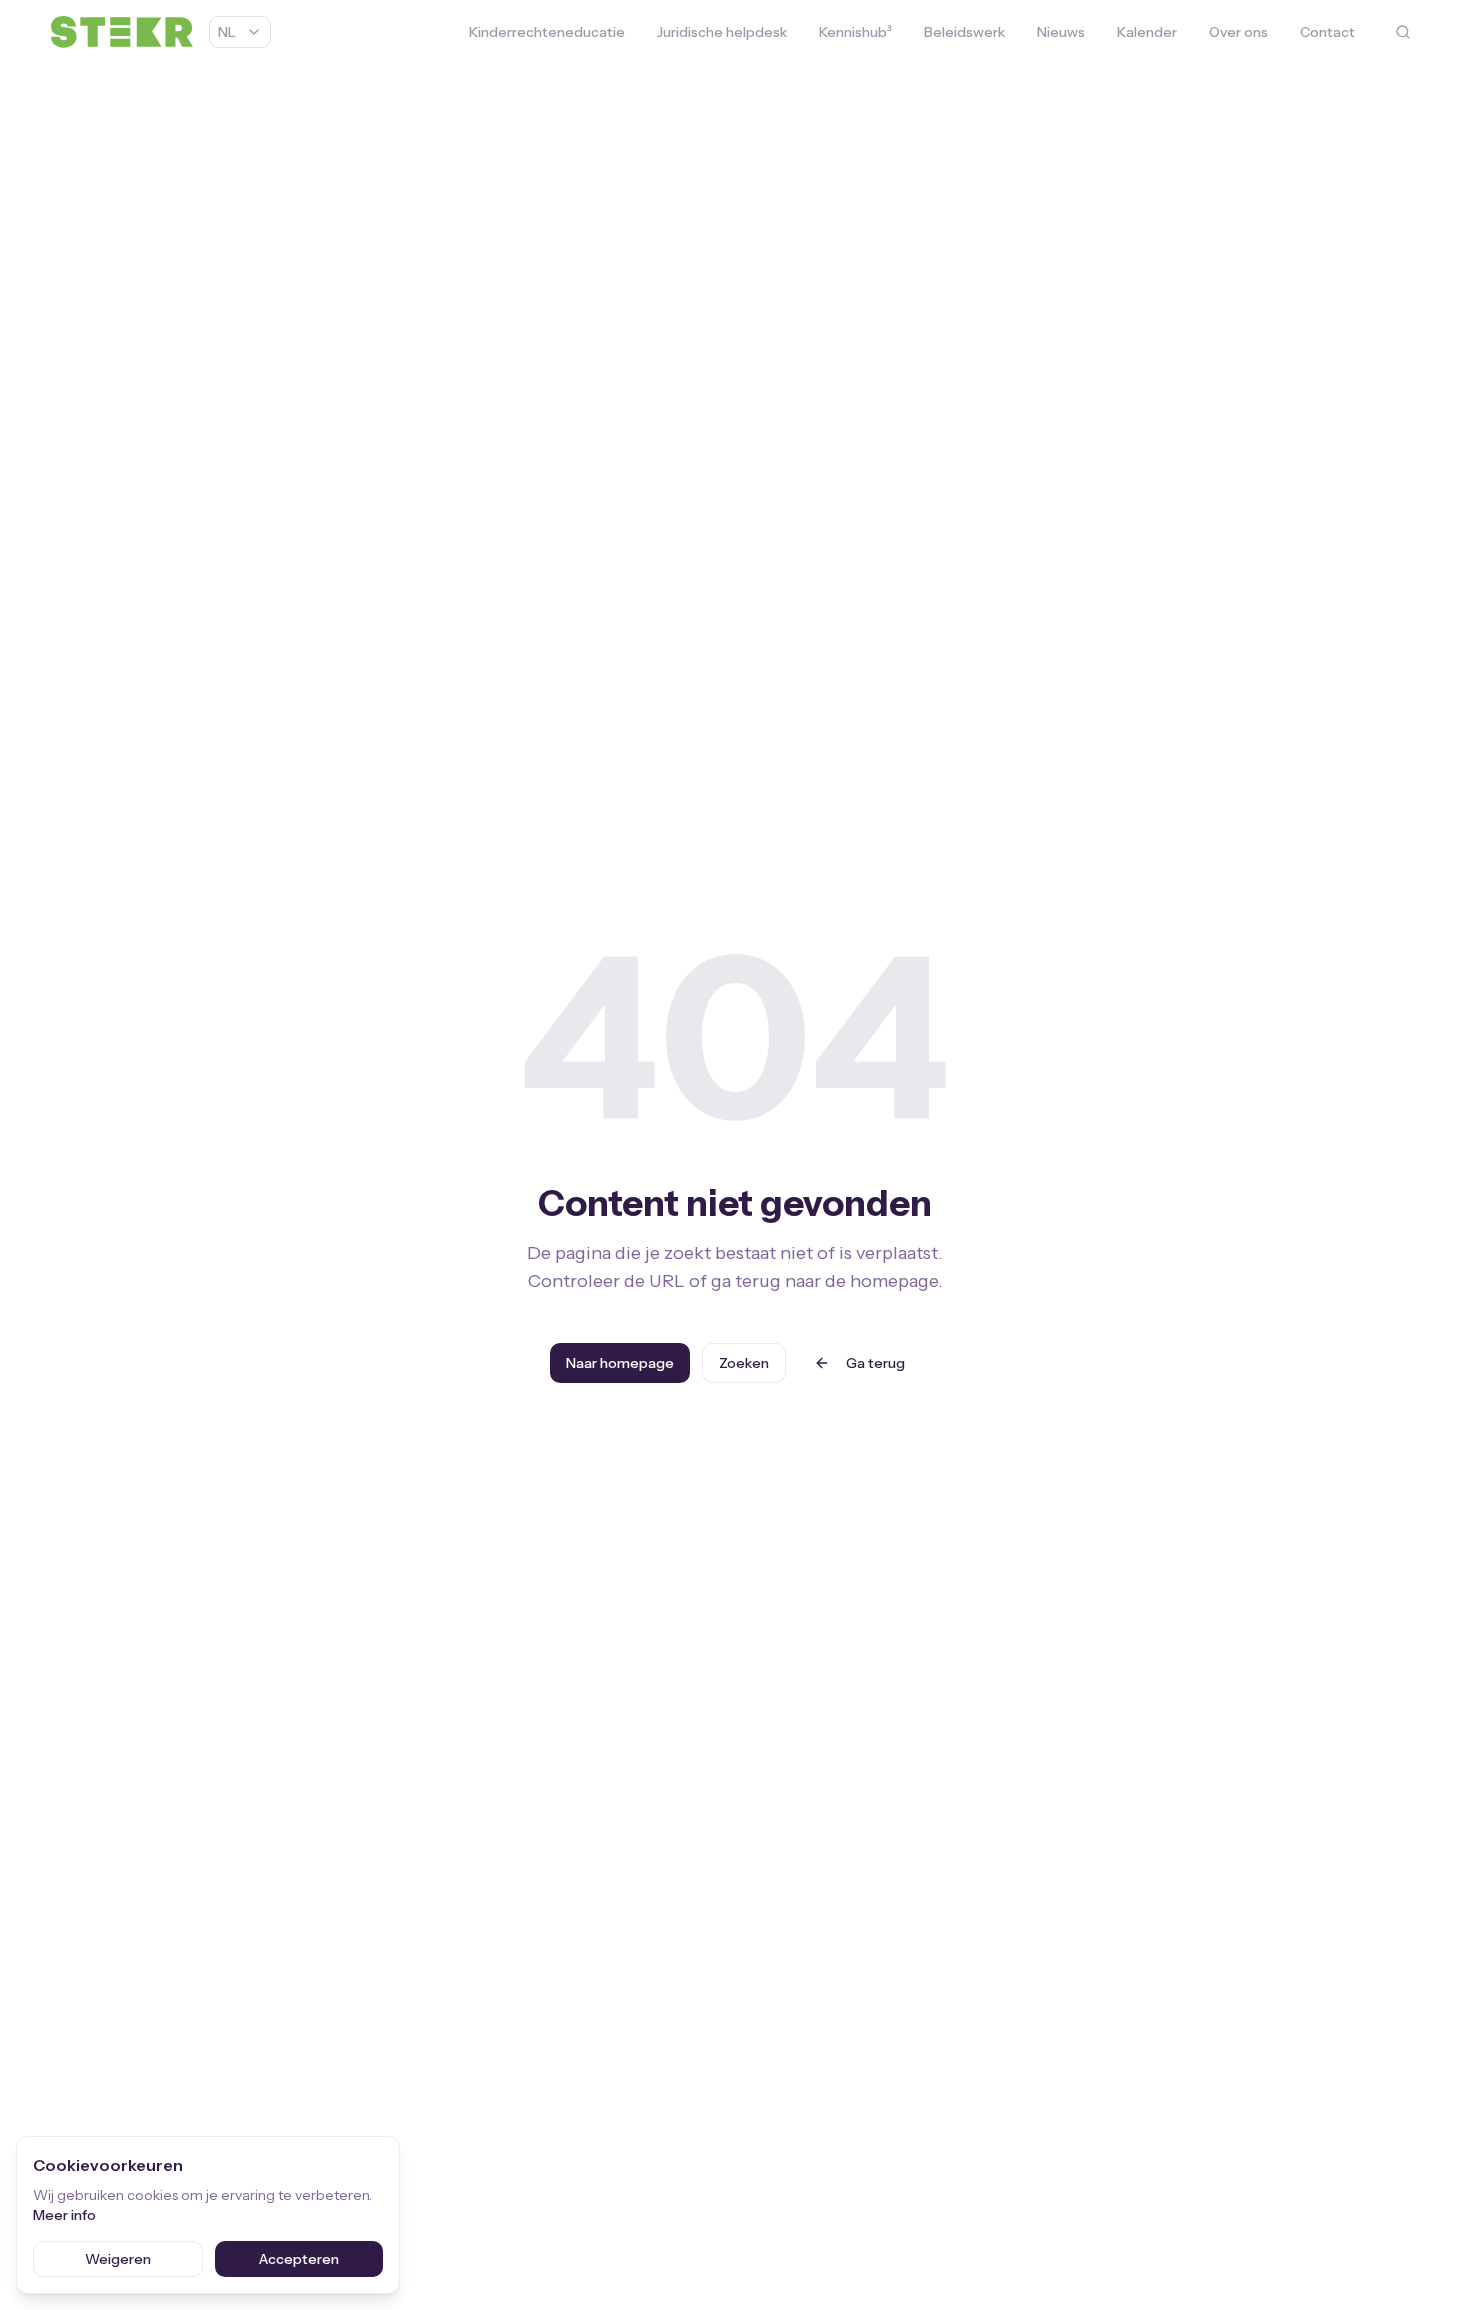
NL (227, 32)
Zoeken (744, 1363)
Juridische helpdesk (722, 32)
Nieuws (1061, 32)
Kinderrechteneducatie (547, 32)
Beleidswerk (964, 32)
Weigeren (118, 2259)
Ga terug (875, 1363)
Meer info (64, 2215)
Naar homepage (620, 1363)
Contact (1327, 32)
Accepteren (299, 2259)
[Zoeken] (1403, 32)
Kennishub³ (855, 32)
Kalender (1147, 32)
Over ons (1238, 32)
